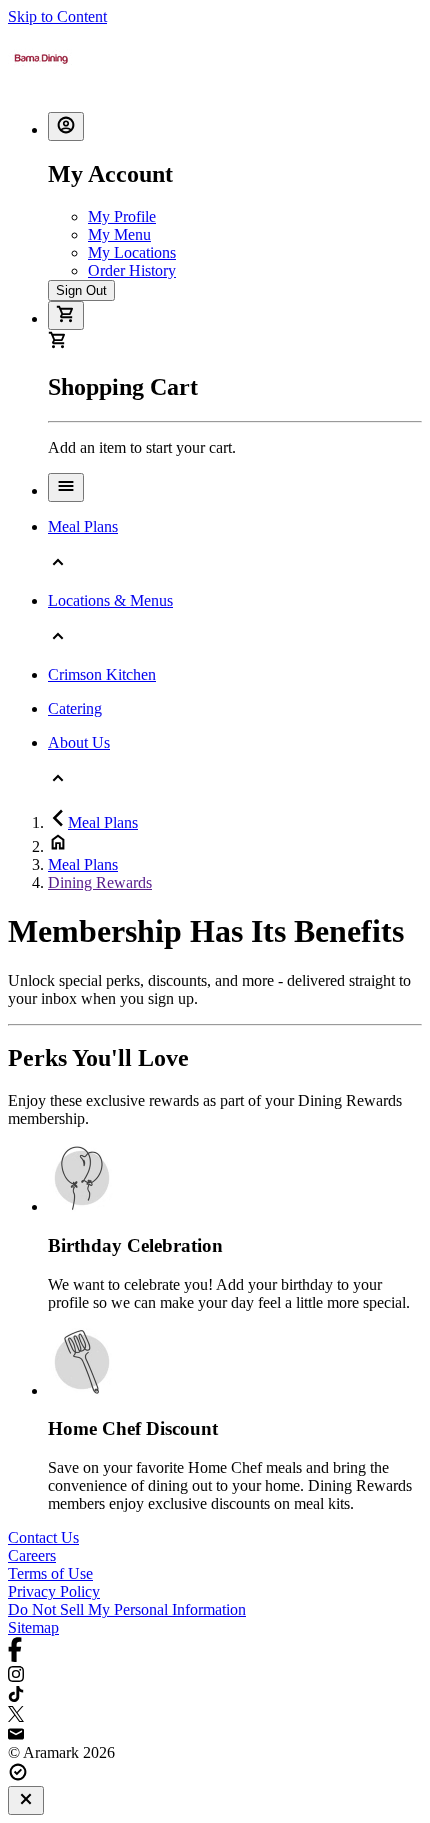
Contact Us (43, 1537)
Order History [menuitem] (132, 270)
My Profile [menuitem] (122, 216)
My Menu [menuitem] (119, 234)
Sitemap (33, 1627)
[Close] (26, 1800)
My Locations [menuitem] (132, 252)
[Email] (215, 1735)
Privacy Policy (54, 1591)
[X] (215, 1716)
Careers (32, 1555)
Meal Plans (103, 822)
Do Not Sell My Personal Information (127, 1609)
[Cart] (66, 315)
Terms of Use (50, 1573)
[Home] (41, 86)
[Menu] (66, 487)
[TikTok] (215, 1696)
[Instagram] (215, 1676)
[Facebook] (215, 1651)
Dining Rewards (100, 882)
